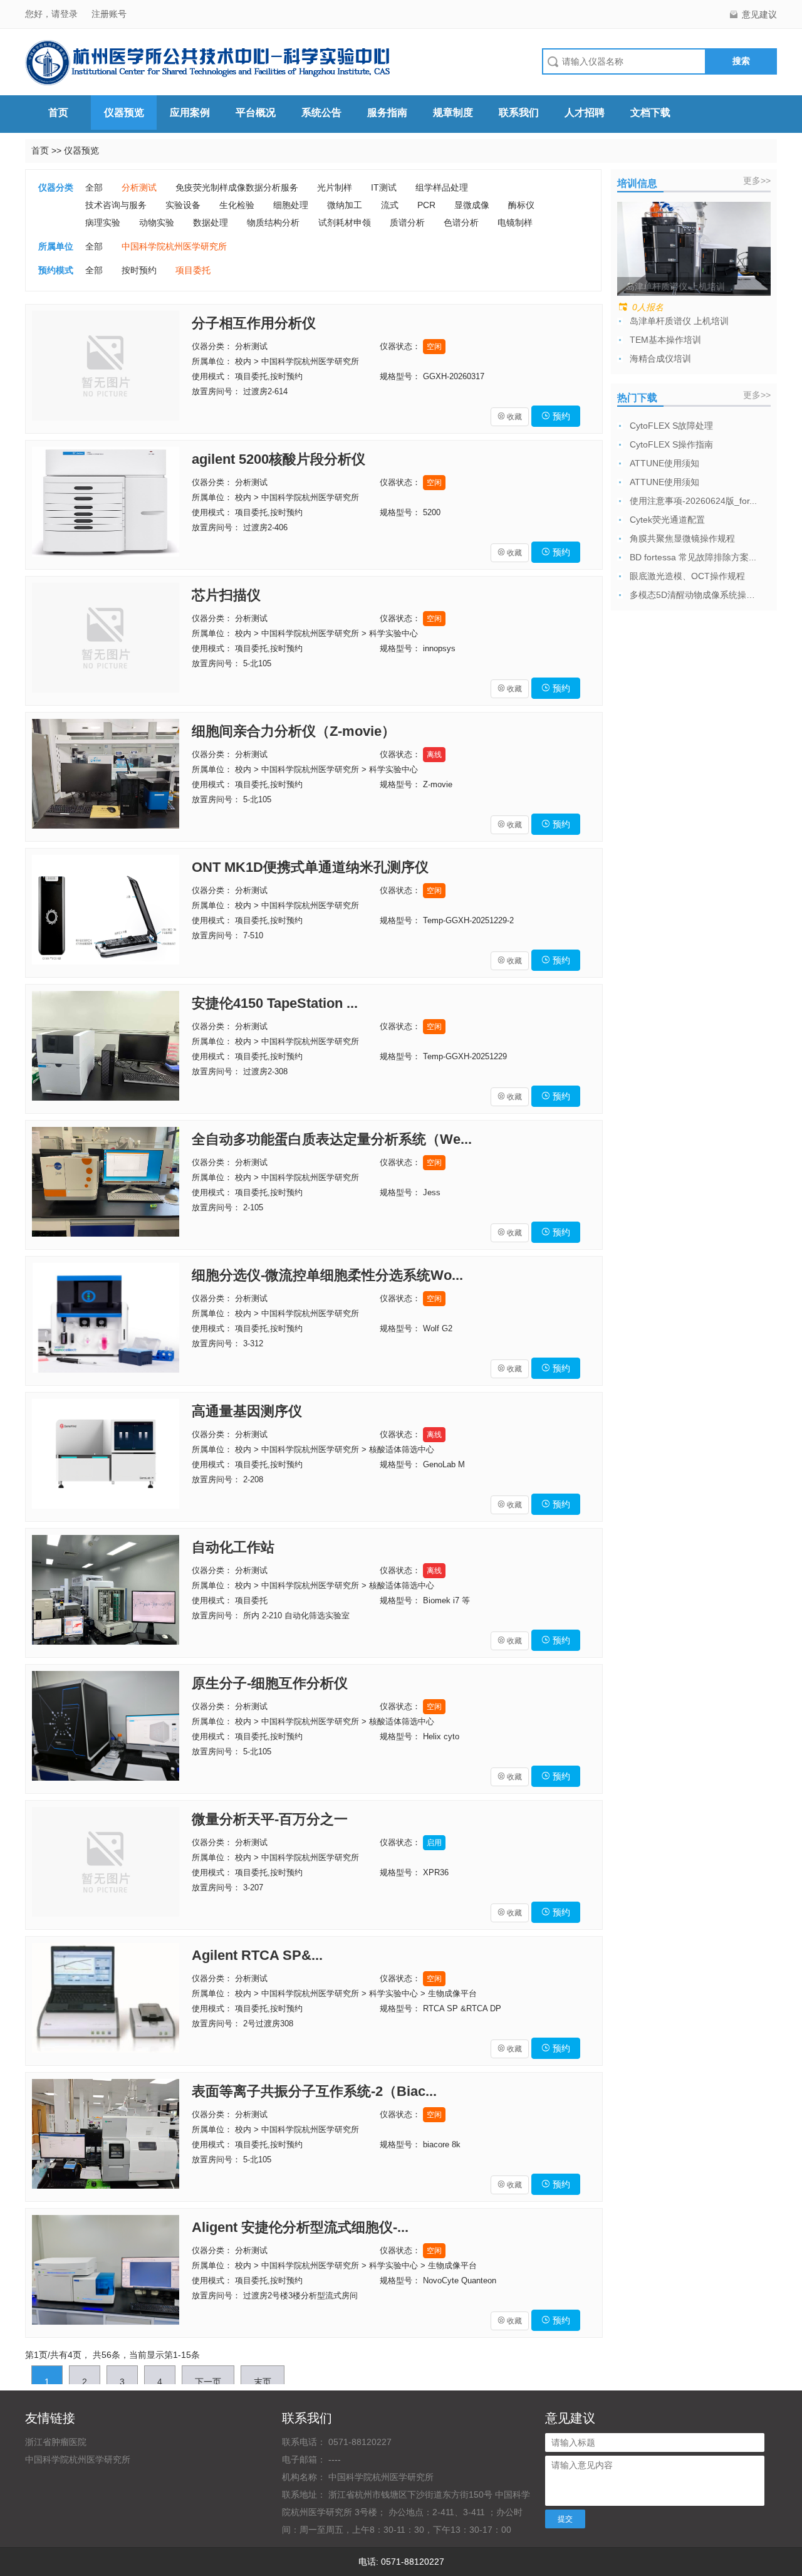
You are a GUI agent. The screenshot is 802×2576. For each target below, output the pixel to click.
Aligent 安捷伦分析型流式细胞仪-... (300, 2227)
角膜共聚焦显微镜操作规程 (682, 538)
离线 (434, 755)
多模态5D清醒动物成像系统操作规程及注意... (695, 595)
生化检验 (237, 205)
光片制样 (335, 187)
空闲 (434, 347)
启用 (434, 1843)
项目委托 (193, 270)
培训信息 (637, 183)
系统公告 (321, 113)
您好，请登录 (53, 14)
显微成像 (472, 205)
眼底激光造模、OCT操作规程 (687, 576)
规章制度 (453, 113)
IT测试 (384, 187)
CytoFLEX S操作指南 (671, 444)
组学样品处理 (442, 187)
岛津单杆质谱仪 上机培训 (679, 321)
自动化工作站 (233, 1547)
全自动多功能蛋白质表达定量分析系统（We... (332, 1139)
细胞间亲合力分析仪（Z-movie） (294, 731)
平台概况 (256, 113)
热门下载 (637, 398)
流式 (390, 205)
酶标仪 (521, 205)
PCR (426, 205)
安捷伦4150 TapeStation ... (275, 1003)
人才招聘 (585, 113)
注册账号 (109, 14)
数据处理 (211, 223)
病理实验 (103, 223)
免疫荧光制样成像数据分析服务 (237, 187)
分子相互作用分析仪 (254, 323)
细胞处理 (291, 205)
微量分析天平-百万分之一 (270, 1819)
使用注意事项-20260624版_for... (693, 501)
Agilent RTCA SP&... (257, 1955)
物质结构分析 (273, 223)
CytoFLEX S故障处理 (671, 426)
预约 (556, 416)
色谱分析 (461, 223)
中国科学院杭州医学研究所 (174, 246)
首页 (58, 113)
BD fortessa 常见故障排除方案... (693, 557)
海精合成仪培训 (660, 359)
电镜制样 (515, 223)
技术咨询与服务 (116, 205)
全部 (94, 187)
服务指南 (387, 113)
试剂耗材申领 (345, 223)
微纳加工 (345, 205)
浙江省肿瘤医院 (56, 2442)
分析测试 (139, 187)
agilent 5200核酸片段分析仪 (279, 459)
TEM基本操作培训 (665, 340)
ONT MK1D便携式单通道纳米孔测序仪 (310, 867)
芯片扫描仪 (226, 595)
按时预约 (139, 270)
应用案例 (190, 113)
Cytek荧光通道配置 (667, 520)
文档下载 (650, 113)
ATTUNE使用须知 (664, 463)
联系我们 (519, 113)
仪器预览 (124, 113)
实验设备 (183, 205)
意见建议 (759, 14)
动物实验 (157, 223)
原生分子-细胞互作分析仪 (270, 1683)
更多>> (757, 181)
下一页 (208, 2382)
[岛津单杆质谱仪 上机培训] (694, 248)
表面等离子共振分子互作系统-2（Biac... (314, 2091)
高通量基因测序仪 (247, 1411)
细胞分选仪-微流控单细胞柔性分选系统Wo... (327, 1275)
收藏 (510, 417)
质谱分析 (407, 223)
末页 (263, 2382)
